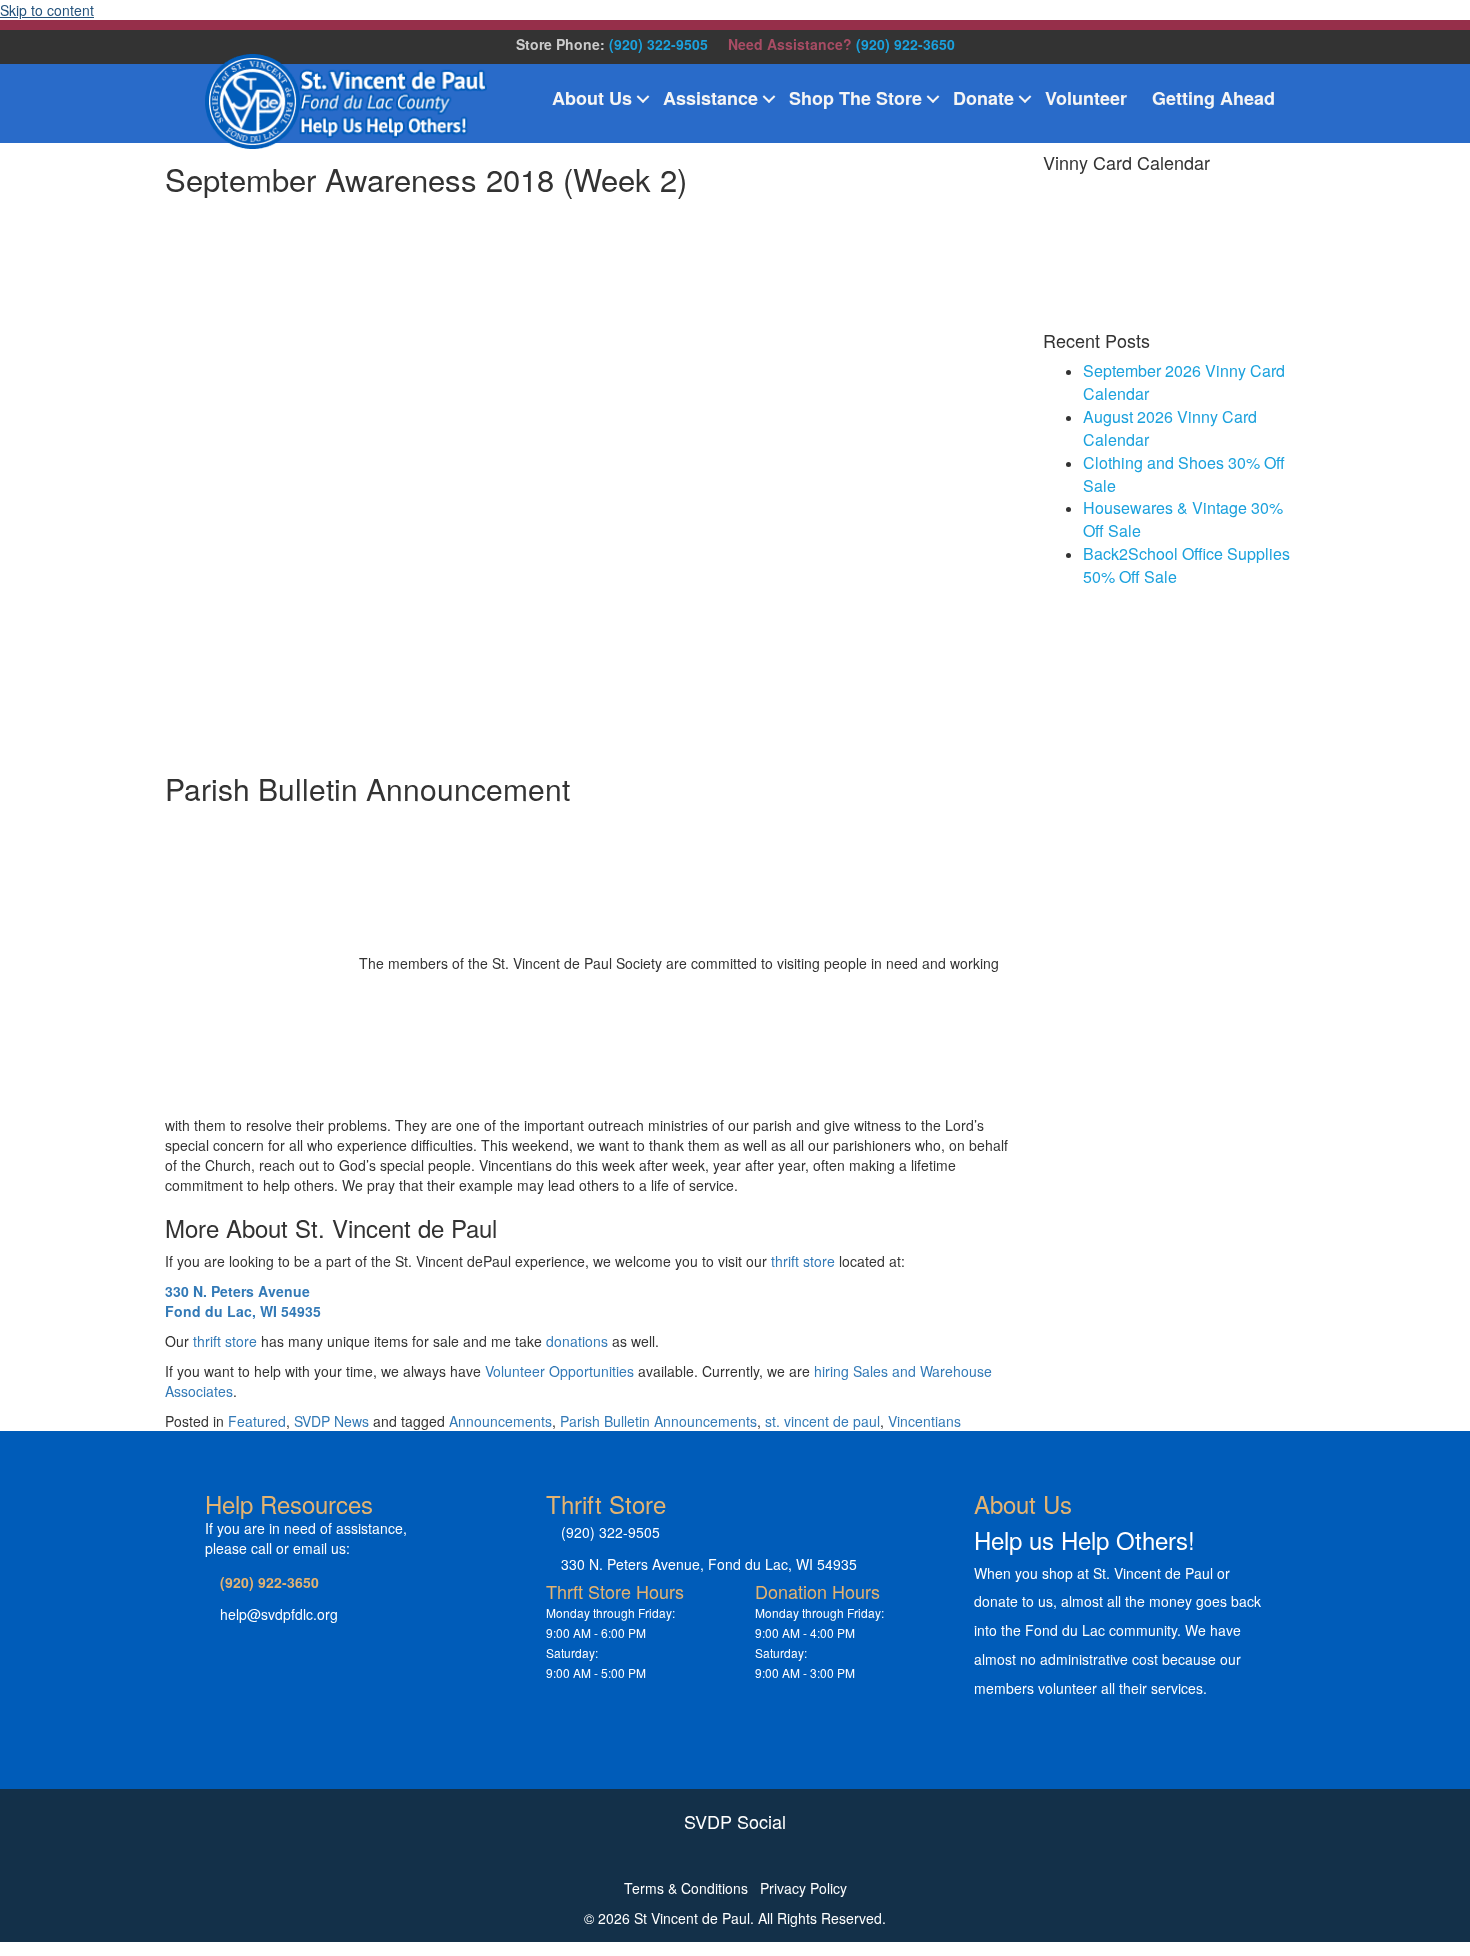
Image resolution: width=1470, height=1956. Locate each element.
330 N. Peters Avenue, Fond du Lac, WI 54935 (709, 1564)
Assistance (710, 98)
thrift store (803, 1261)
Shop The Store (855, 98)
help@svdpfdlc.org (279, 1614)
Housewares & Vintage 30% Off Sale (1183, 519)
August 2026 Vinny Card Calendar (1170, 428)
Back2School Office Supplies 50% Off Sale (1186, 565)
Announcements (500, 1421)
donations (577, 1341)
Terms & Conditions (686, 1888)
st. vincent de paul (822, 1421)
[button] (643, 99)
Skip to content (47, 10)
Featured (257, 1421)
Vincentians (924, 1421)
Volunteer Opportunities (559, 1371)
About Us (592, 98)
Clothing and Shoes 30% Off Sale (1184, 474)
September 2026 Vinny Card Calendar (1184, 382)
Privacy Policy (803, 1888)
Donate (983, 98)
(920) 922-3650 (905, 44)
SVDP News (331, 1421)
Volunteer (1086, 98)
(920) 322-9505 (658, 44)
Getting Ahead (1213, 98)
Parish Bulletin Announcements (658, 1421)
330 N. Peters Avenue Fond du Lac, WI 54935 (243, 1301)
